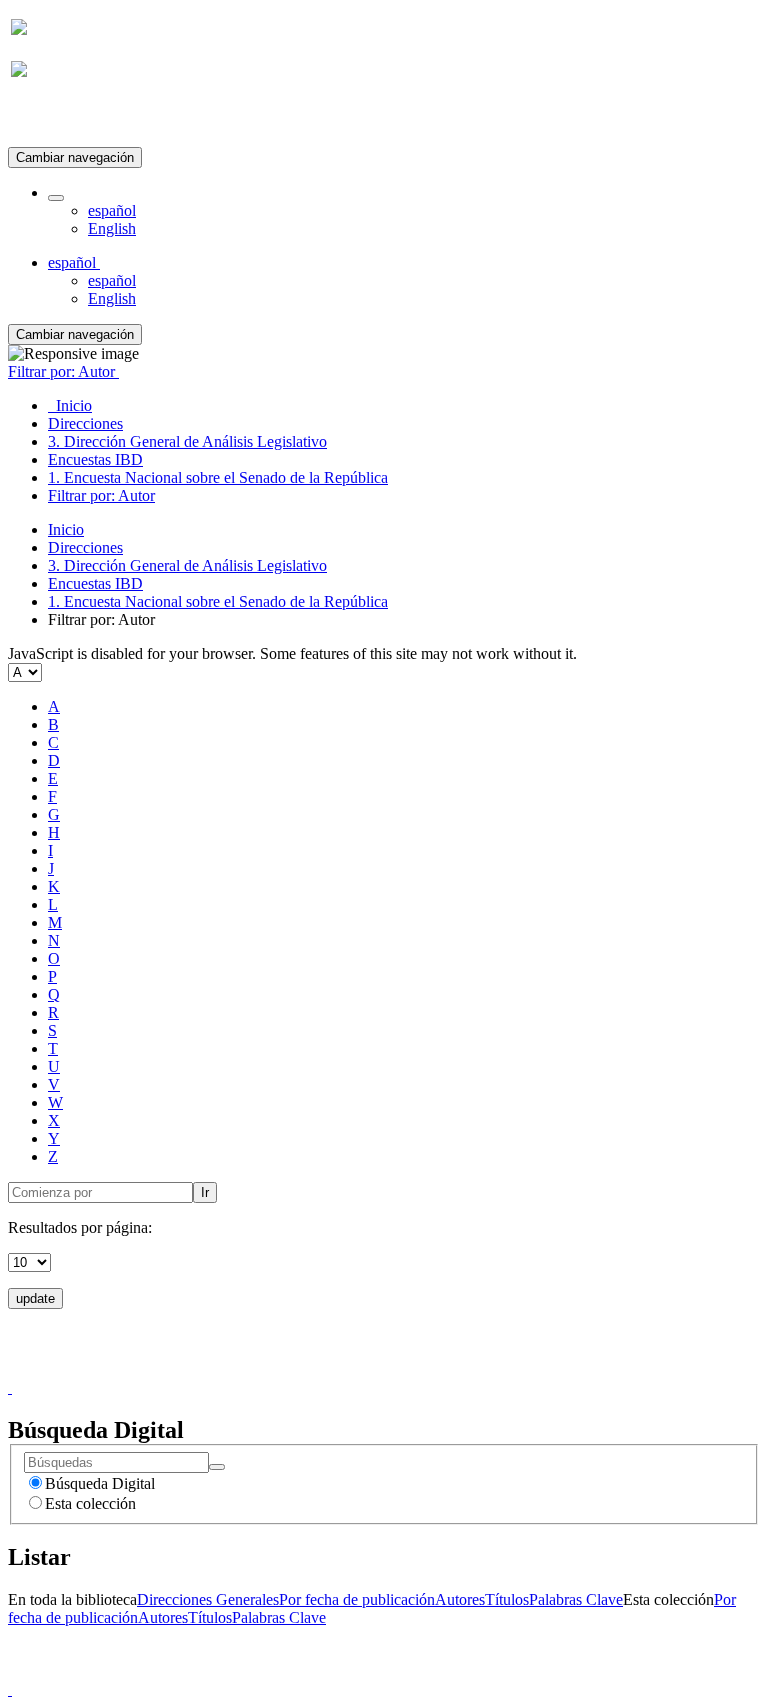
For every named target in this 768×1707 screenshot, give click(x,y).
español (112, 210)
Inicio (66, 529)
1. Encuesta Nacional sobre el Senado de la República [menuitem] (218, 477)
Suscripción (48, 118)
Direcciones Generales (208, 1599)
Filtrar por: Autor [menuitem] (101, 495)
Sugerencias (418, 1369)
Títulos (507, 1599)
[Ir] (217, 1467)
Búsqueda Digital (100, 1483)
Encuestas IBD (95, 583)
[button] (56, 198)
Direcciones (85, 547)
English (112, 228)
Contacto (340, 1369)
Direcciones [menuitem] (85, 423)
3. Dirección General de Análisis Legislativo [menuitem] (187, 441)
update (35, 1298)
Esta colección (90, 1503)
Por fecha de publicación (357, 1599)
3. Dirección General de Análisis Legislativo (187, 565)
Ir (205, 1192)
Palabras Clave (576, 1599)
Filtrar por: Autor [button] (63, 371)
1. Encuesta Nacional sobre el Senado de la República (218, 601)
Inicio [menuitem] (70, 405)
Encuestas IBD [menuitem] (95, 459)
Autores (460, 1599)
